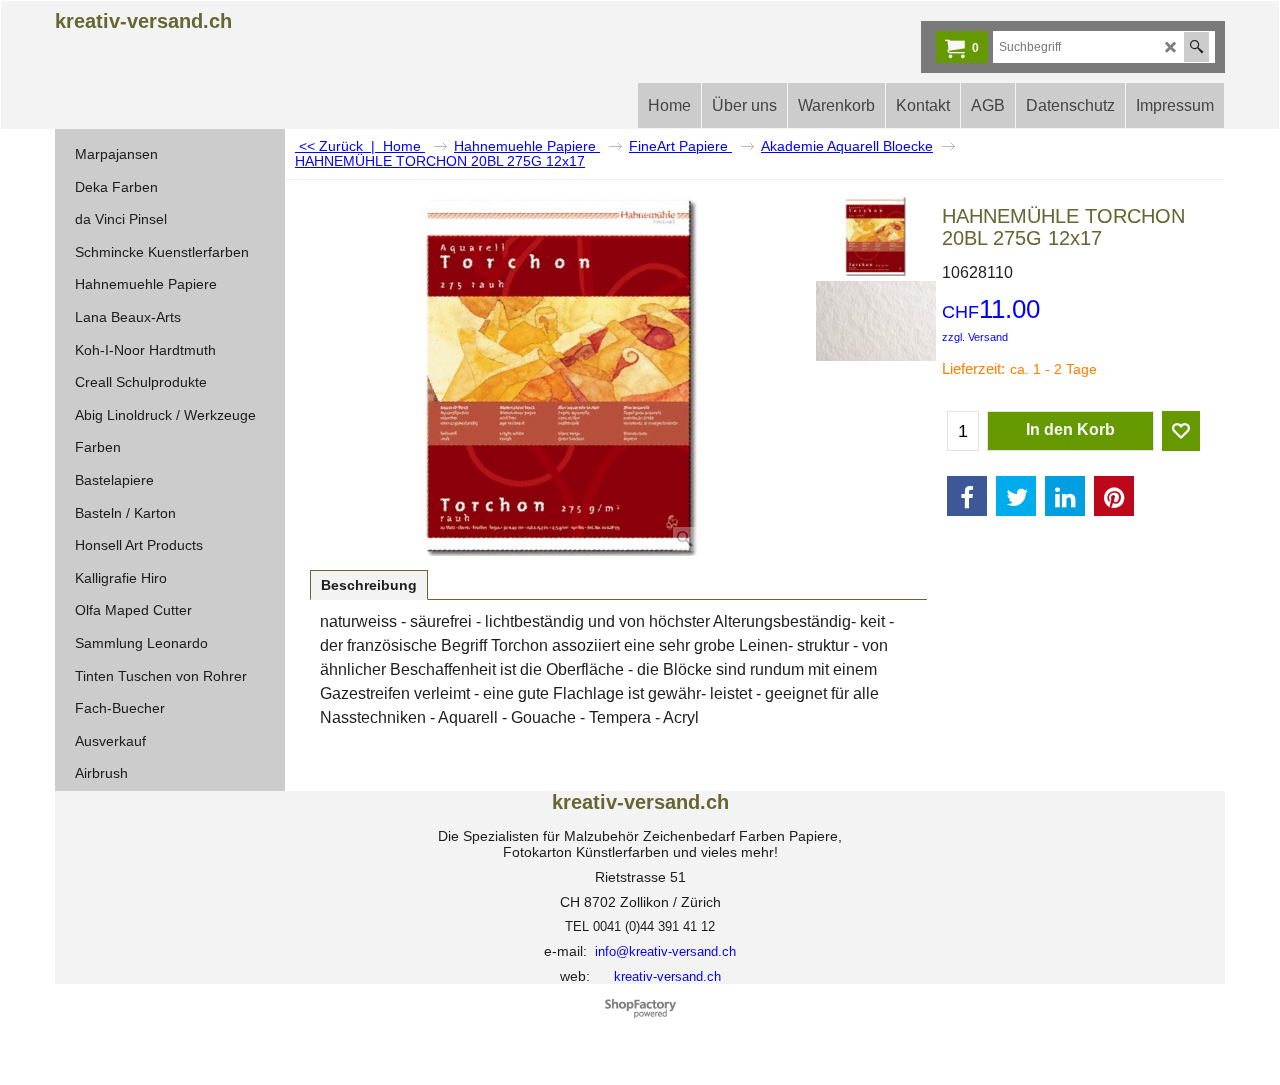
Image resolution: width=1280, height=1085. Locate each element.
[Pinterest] (1114, 496)
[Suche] (1196, 47)
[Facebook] (967, 496)
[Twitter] (1016, 496)
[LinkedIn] (1065, 496)
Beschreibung (369, 585)
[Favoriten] (1181, 431)
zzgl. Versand (975, 337)
